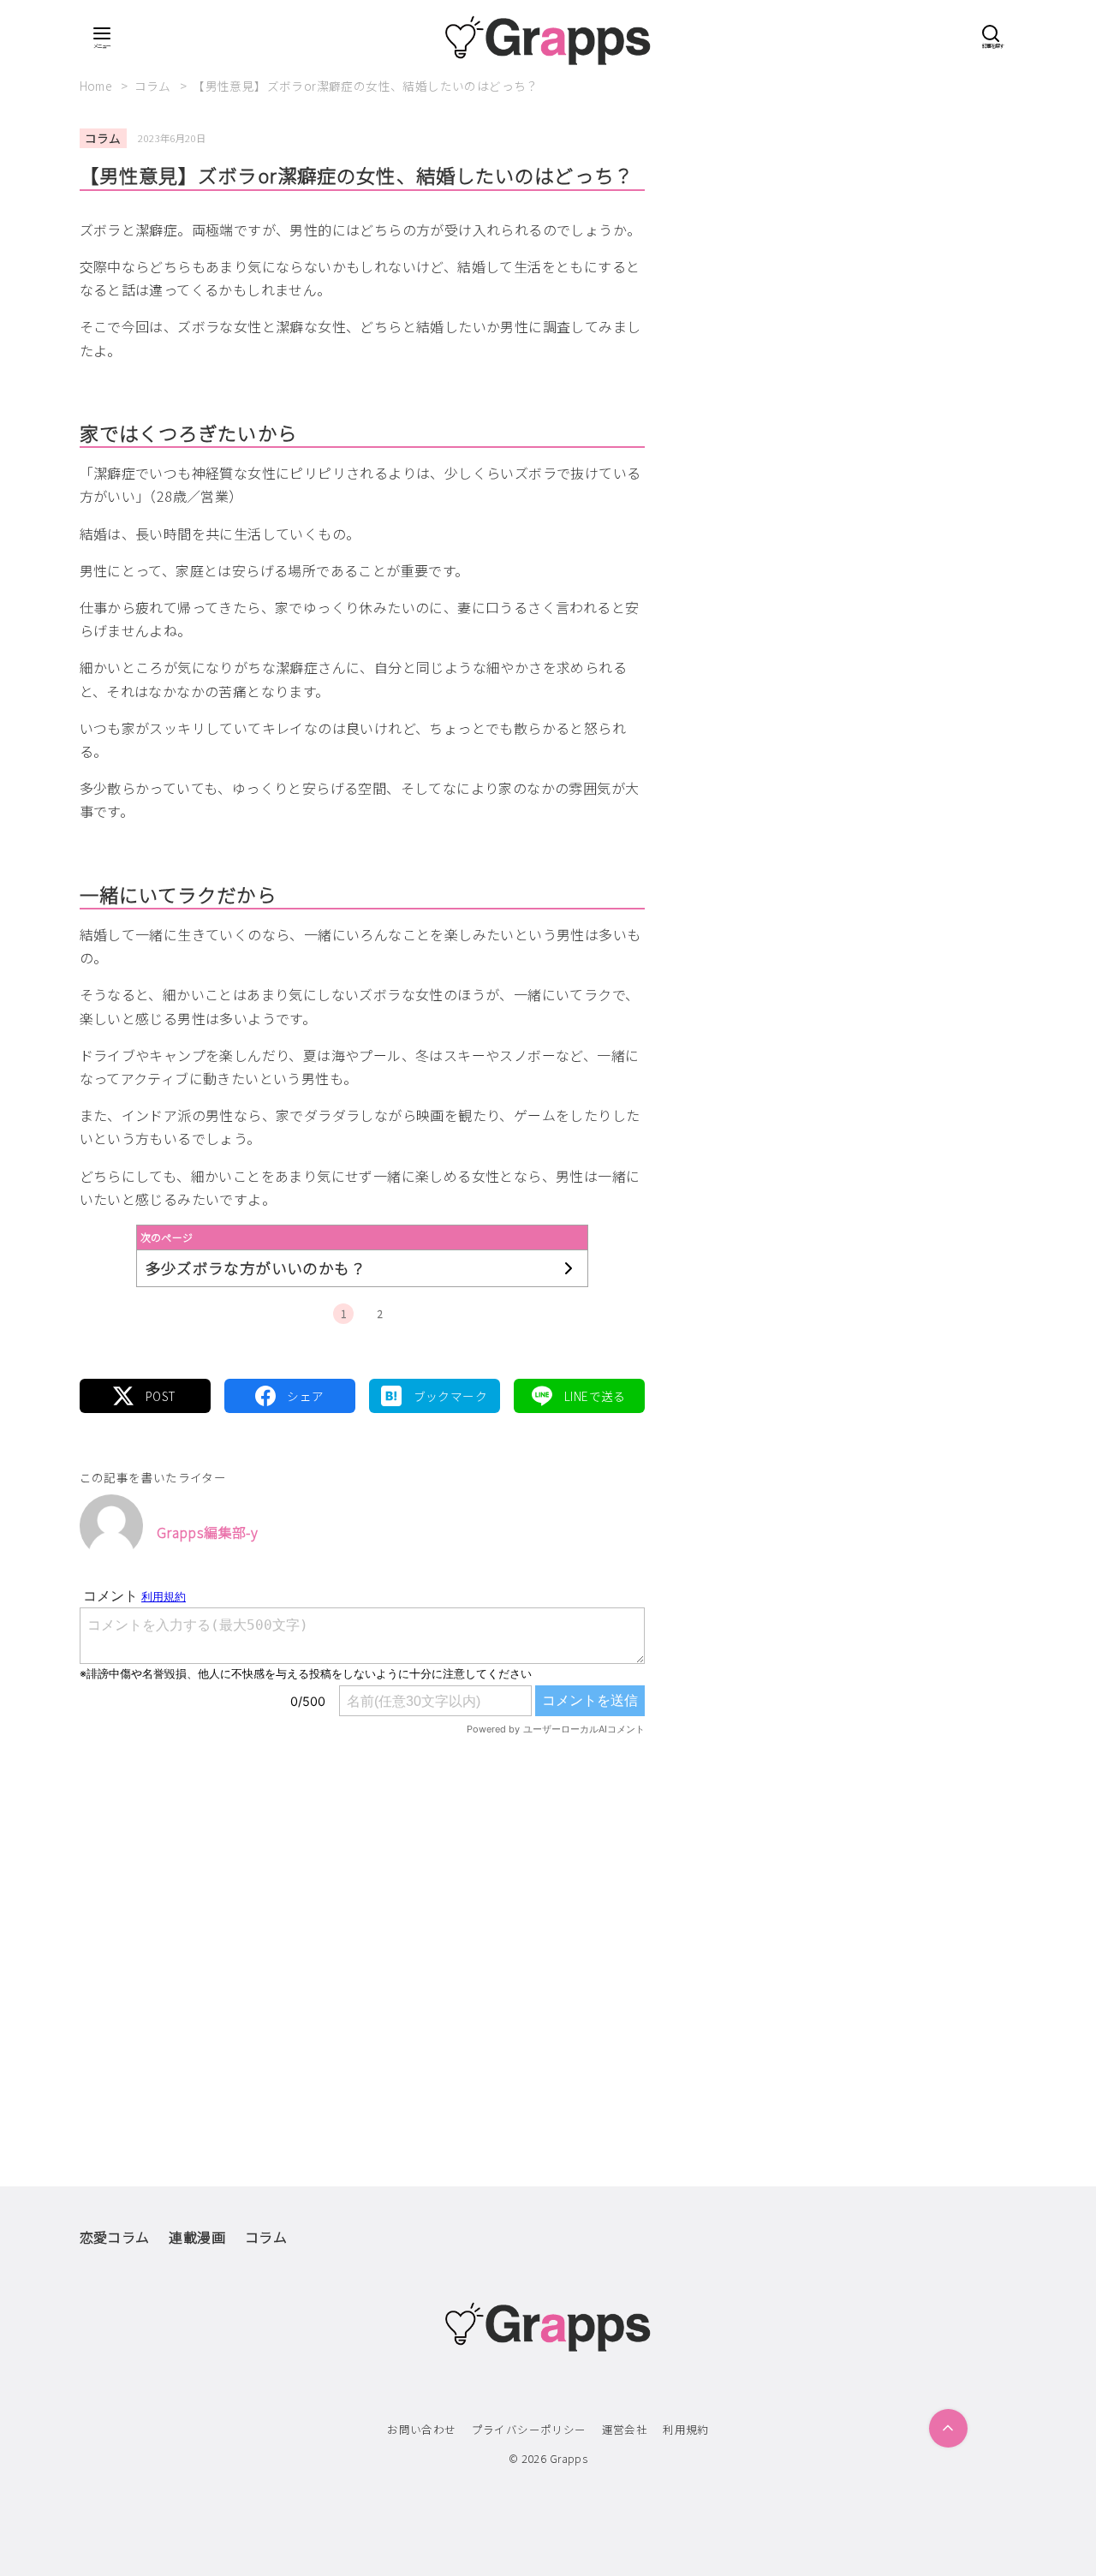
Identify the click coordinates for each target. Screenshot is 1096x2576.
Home (98, 86)
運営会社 (625, 2429)
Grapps (569, 2458)
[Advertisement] (362, 1925)
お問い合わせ (421, 2429)
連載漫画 (197, 2237)
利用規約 (686, 2429)
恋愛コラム (115, 2237)
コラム (155, 86)
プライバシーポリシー (529, 2429)
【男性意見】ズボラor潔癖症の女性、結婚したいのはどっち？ (366, 86)
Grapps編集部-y (207, 1532)
